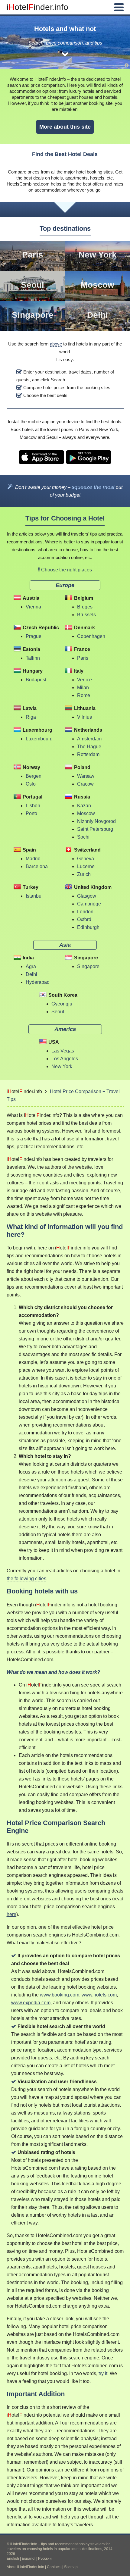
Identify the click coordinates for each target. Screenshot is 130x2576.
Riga (31, 717)
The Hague (89, 747)
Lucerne (86, 866)
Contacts (54, 2567)
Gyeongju (62, 1004)
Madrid (33, 859)
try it (103, 2373)
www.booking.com (60, 1995)
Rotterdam (88, 754)
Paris (33, 255)
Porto (31, 813)
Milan (83, 688)
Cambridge (89, 904)
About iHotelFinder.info (25, 2567)
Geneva (86, 859)
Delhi (97, 315)
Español (29, 2559)
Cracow (85, 784)
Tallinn (33, 658)
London (85, 912)
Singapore (33, 315)
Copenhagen (91, 636)
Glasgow (87, 896)
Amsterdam (89, 739)
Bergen (34, 776)
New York (98, 255)
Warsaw (86, 776)
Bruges (85, 607)
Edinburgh (88, 927)
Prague (34, 636)
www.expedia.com (31, 2003)
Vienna (33, 607)
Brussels (86, 615)
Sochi (83, 837)
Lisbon (33, 806)
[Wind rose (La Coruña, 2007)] (127, 65)
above (56, 344)
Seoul (32, 285)
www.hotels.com (99, 1995)
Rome (84, 695)
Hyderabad (38, 982)
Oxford (84, 919)
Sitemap (71, 2567)
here (11, 1914)
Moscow (97, 285)
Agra (31, 966)
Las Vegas (63, 1051)
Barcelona (37, 866)
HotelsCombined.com (28, 184)
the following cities (26, 1579)
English (13, 2559)
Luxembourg (39, 739)
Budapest (36, 680)
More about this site (65, 127)
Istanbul (34, 896)
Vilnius (84, 717)
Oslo (31, 784)
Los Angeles (65, 1059)
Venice (84, 680)
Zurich (84, 874)
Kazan (84, 806)
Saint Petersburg (95, 829)
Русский (45, 2559)
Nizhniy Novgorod (96, 821)
